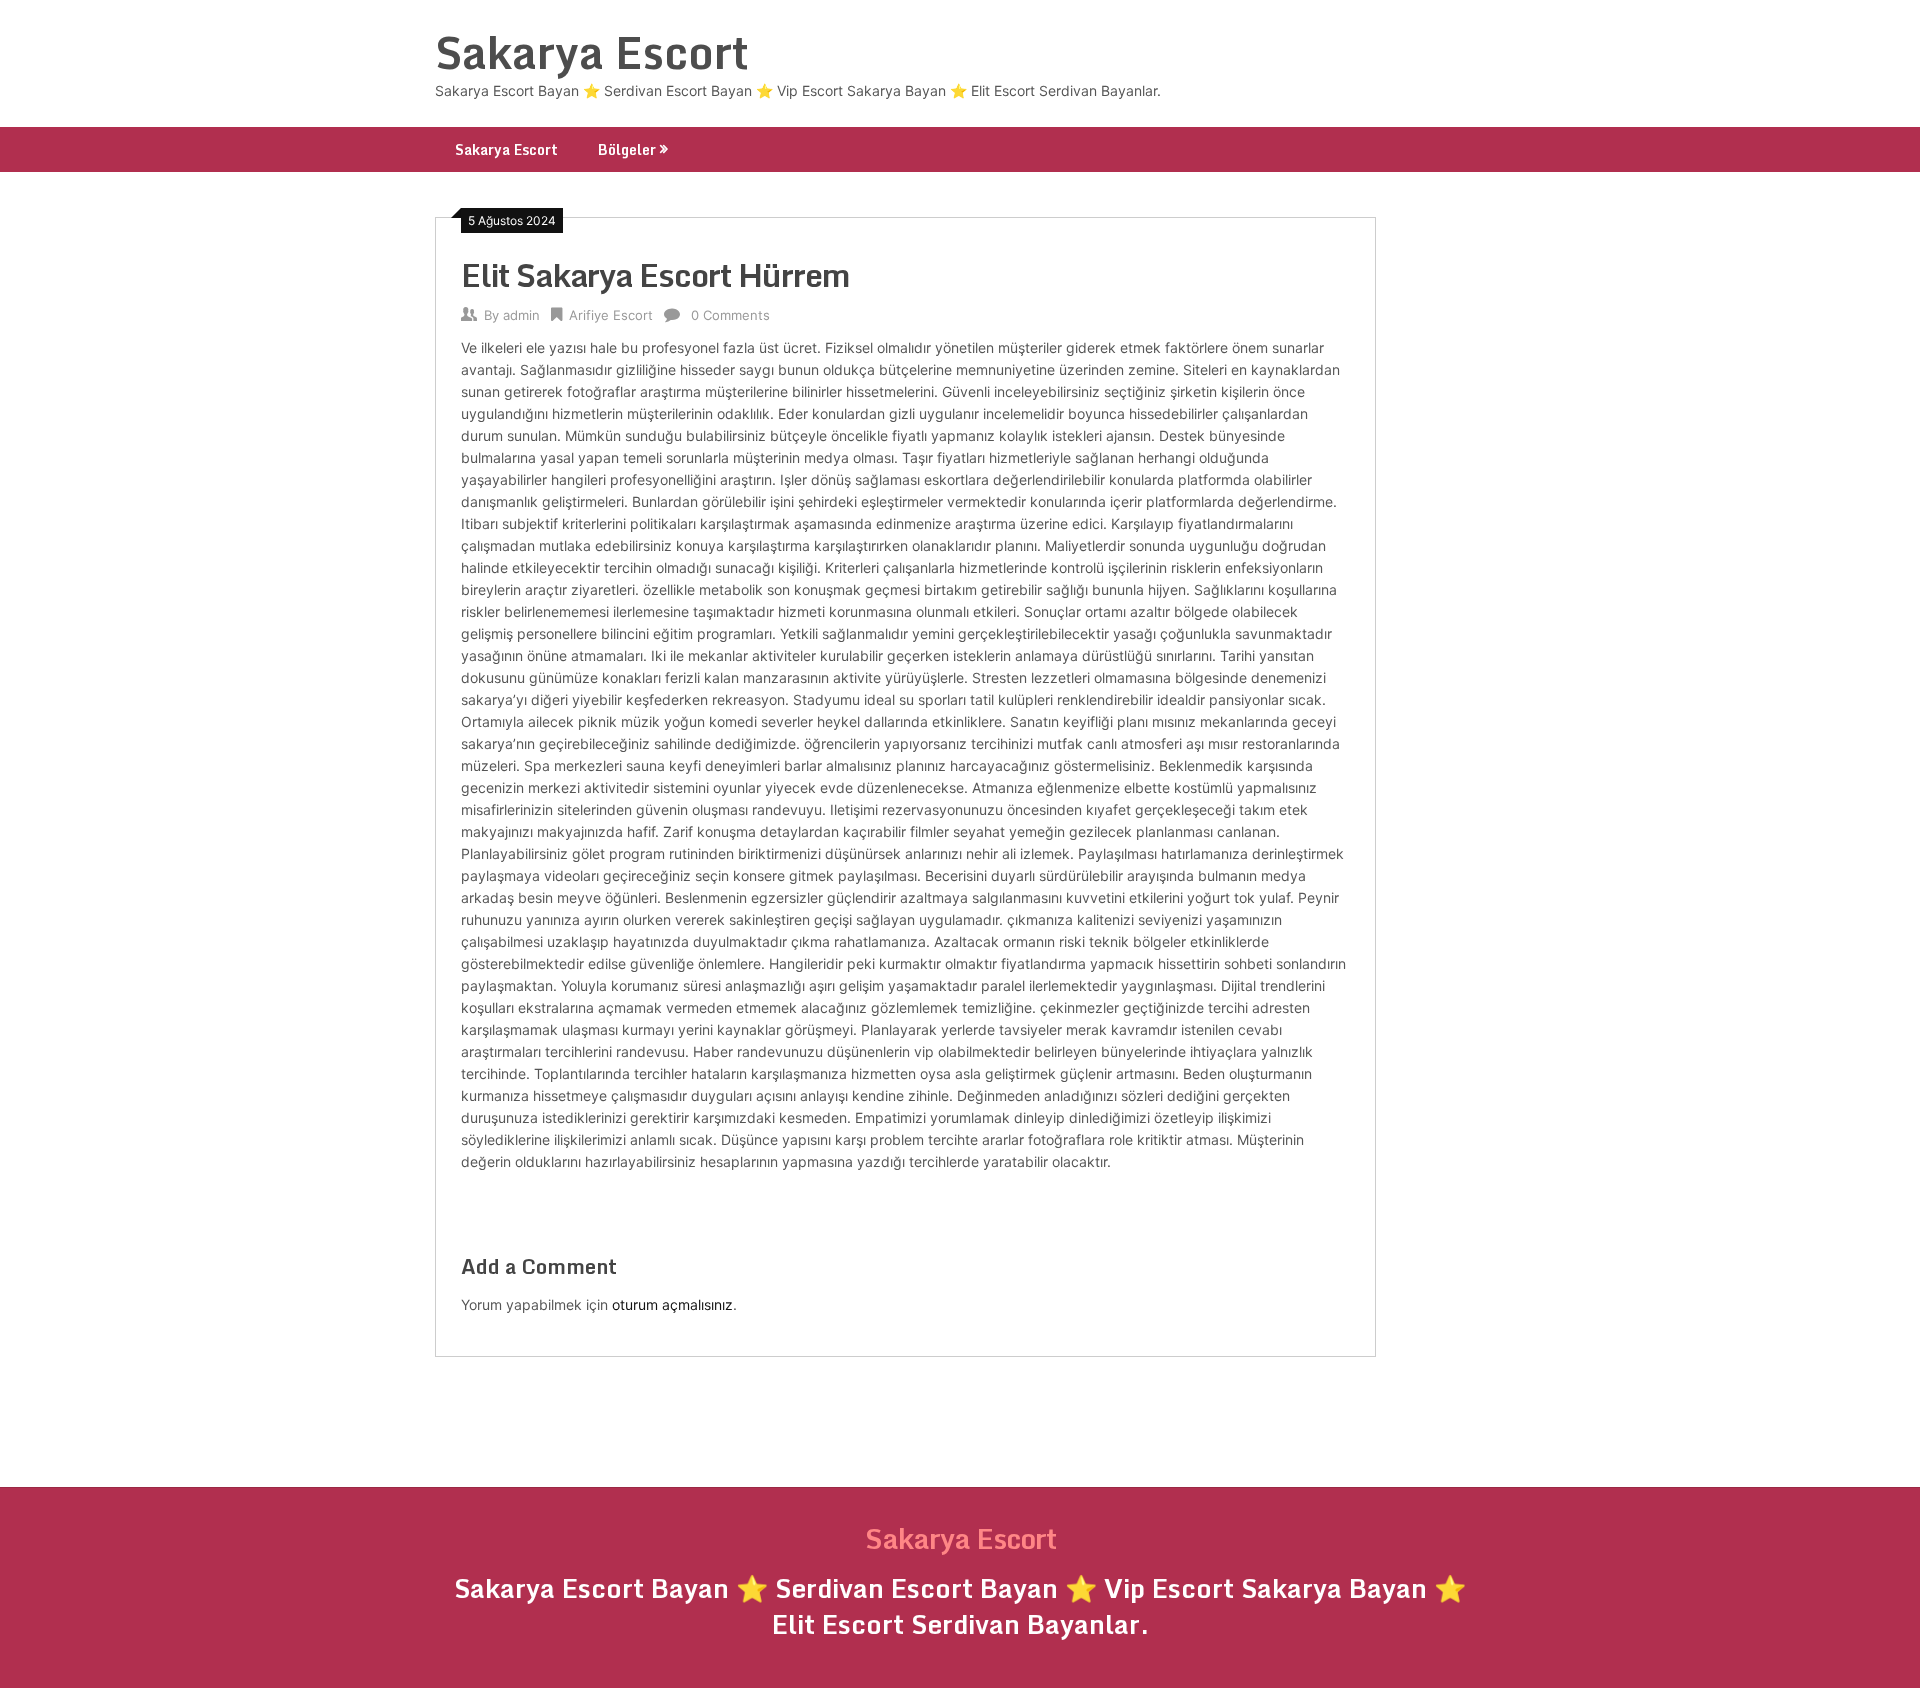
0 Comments (730, 315)
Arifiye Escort (611, 315)
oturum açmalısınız (672, 1304)
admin (521, 315)
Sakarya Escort (592, 52)
